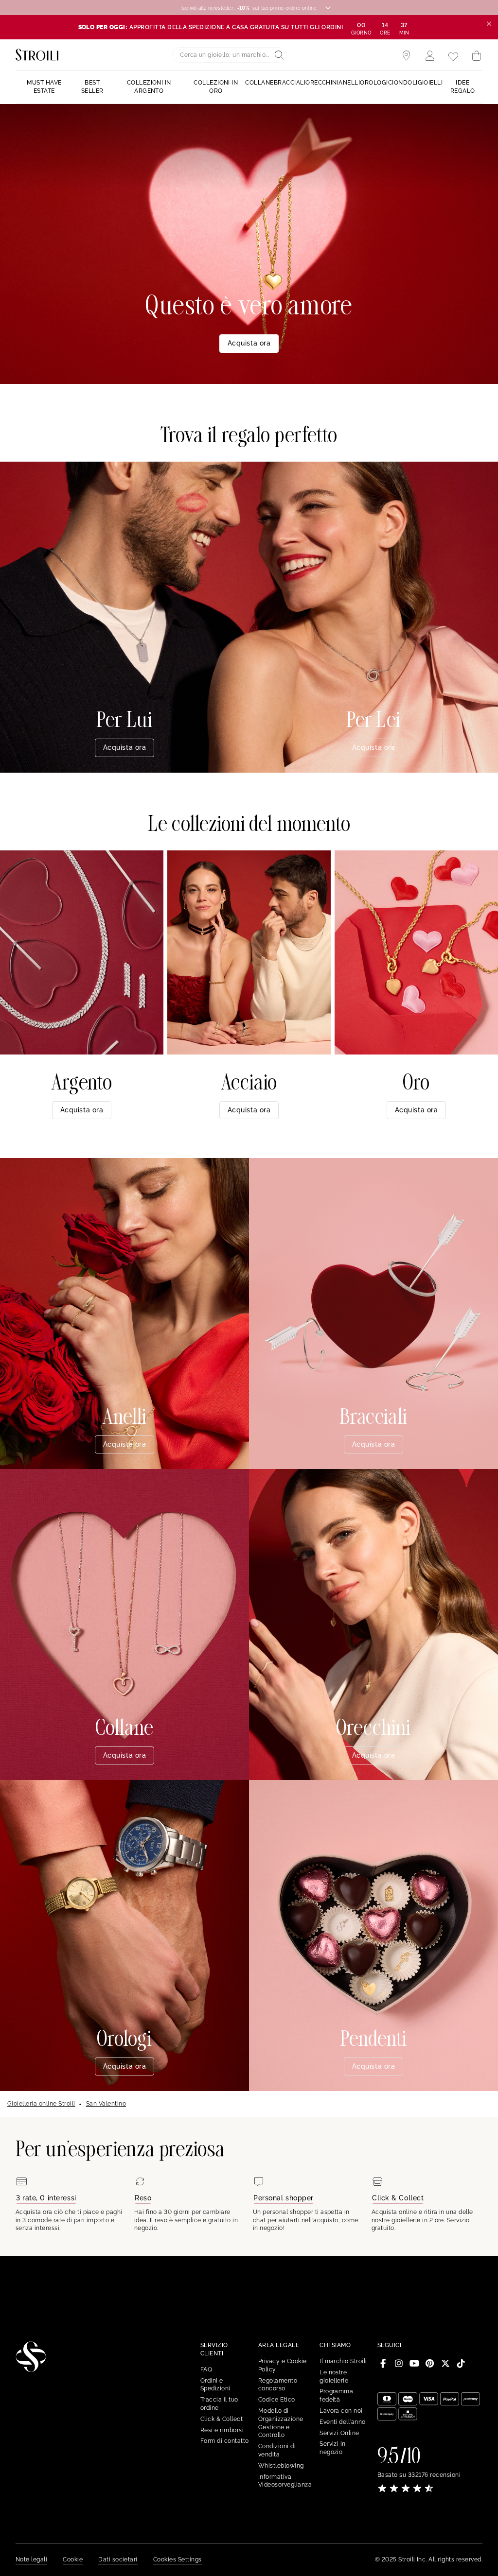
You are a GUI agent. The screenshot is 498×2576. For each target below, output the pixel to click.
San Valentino (106, 2104)
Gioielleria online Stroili (41, 2104)
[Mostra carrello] (477, 56)
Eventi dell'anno (343, 2422)
